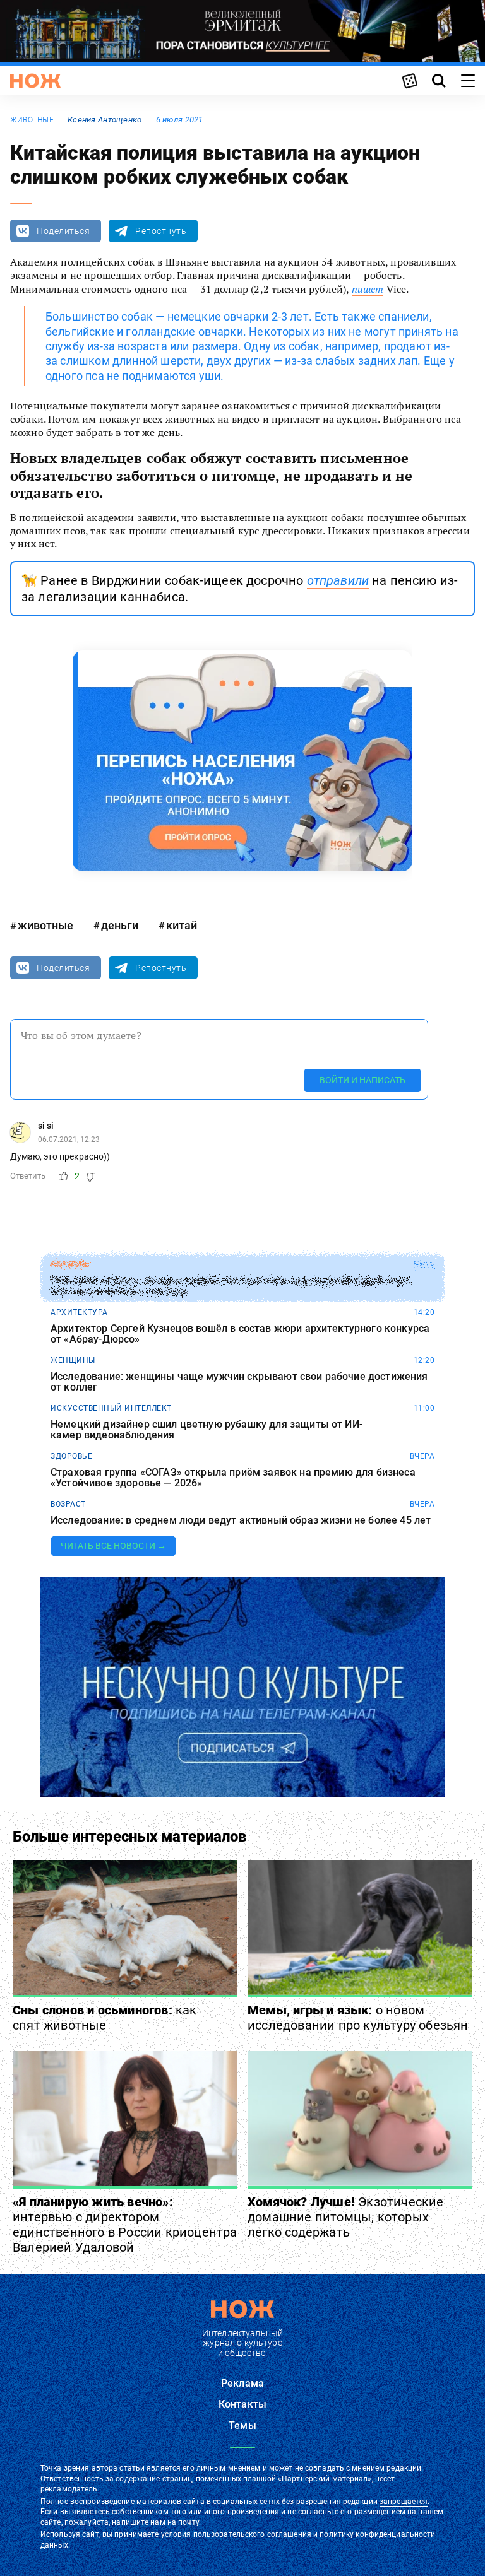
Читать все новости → (113, 1546)
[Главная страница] (35, 81)
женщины (73, 1360)
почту (189, 2522)
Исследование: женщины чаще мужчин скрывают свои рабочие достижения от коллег (239, 1382)
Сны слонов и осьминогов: (105, 2018)
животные (32, 120)
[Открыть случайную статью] (410, 81)
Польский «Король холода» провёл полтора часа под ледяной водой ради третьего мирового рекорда (230, 1286)
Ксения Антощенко (105, 120)
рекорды (70, 1264)
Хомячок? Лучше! (346, 2217)
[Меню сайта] (468, 81)
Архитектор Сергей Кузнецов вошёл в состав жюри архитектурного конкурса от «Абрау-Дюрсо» (240, 1334)
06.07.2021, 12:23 (69, 1139)
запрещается (404, 2502)
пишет (368, 289)
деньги (120, 925)
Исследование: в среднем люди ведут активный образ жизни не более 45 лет (241, 1520)
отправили (338, 580)
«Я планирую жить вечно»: (125, 2225)
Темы (242, 2426)
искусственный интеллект (111, 1408)
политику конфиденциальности (377, 2534)
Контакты (242, 2404)
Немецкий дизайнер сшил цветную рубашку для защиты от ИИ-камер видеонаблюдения (207, 1430)
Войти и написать (362, 1080)
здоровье (71, 1456)
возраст (68, 1504)
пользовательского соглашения (252, 2534)
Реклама (242, 2383)
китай (182, 925)
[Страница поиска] (439, 81)
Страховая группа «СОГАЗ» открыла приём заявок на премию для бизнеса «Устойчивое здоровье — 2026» (233, 1478)
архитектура (79, 1312)
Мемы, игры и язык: (358, 2018)
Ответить (28, 1176)
